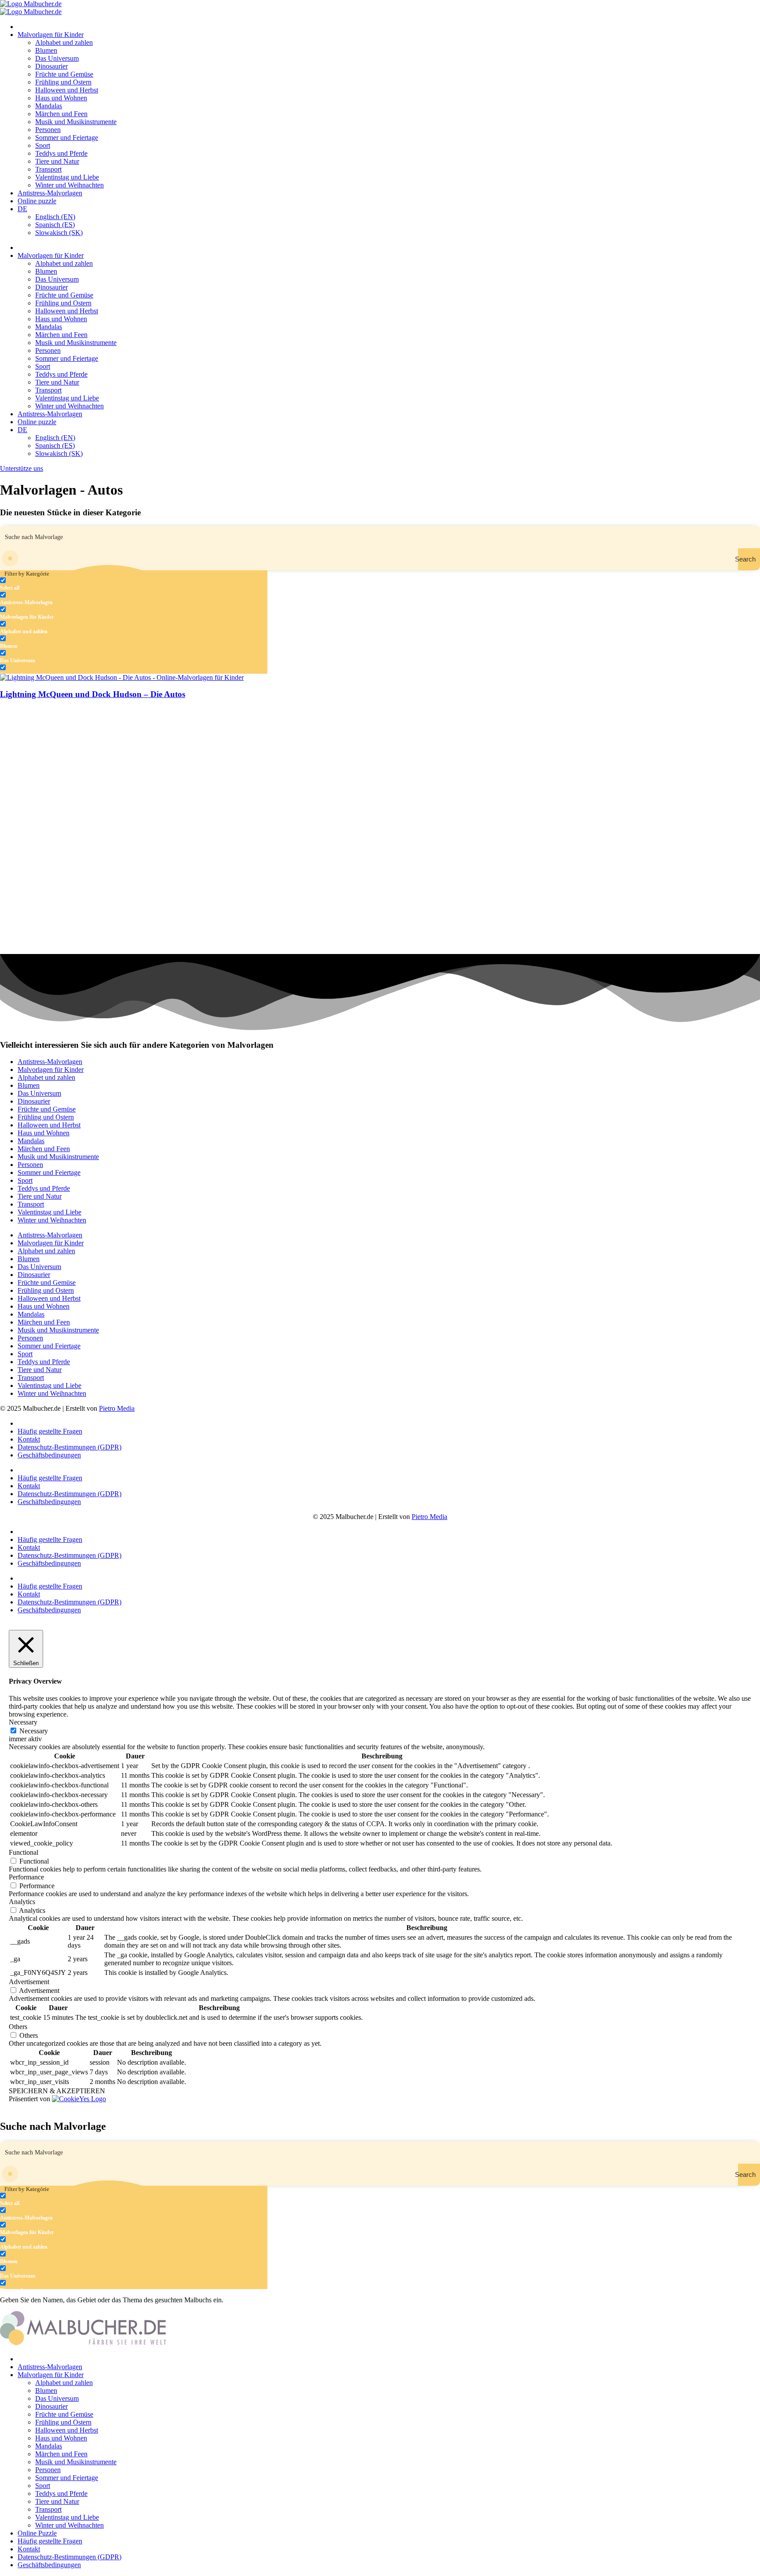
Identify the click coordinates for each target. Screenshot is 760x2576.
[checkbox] (44, 584)
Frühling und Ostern (63, 82)
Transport (48, 169)
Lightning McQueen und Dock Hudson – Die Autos (93, 694)
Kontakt (29, 1439)
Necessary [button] (23, 1722)
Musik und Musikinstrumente (76, 122)
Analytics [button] (22, 1902)
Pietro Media (117, 1408)
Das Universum (57, 58)
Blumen (46, 50)
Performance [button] (26, 1877)
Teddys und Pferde (61, 153)
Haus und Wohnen (61, 98)
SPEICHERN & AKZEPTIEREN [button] (57, 2091)
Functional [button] (24, 1852)
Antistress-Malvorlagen (50, 193)
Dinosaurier (51, 66)
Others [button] (18, 2027)
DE (22, 209)
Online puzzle (37, 201)
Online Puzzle (37, 2533)
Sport (43, 145)
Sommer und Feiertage (67, 138)
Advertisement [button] (29, 1982)
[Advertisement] (264, 769)
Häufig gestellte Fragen (50, 1431)
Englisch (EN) (55, 217)
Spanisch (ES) (55, 225)
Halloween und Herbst (67, 90)
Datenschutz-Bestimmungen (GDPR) (69, 1447)
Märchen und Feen (61, 114)
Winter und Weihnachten (69, 185)
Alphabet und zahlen (64, 42)
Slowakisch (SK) (59, 233)
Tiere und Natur (57, 161)
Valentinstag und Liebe (67, 177)
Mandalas (49, 106)
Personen (48, 130)
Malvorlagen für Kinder (51, 35)
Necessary (34, 1731)
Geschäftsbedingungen (49, 1455)
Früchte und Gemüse (64, 74)
